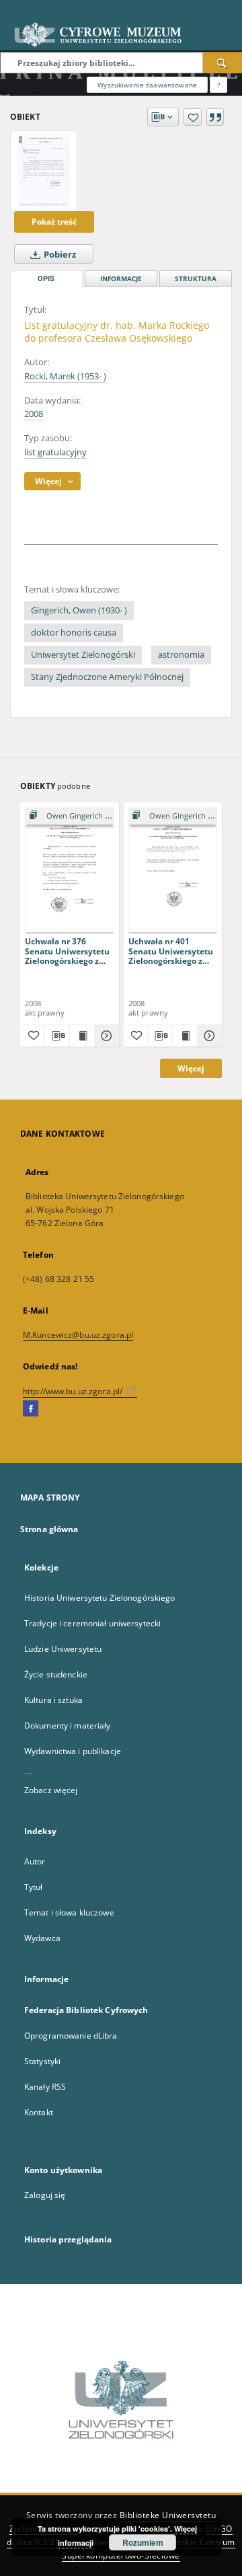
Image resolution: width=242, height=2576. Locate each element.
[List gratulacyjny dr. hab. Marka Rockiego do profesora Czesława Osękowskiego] (44, 171)
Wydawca (42, 1938)
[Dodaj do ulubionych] (193, 117)
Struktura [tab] (196, 279)
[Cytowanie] (215, 117)
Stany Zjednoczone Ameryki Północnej (107, 677)
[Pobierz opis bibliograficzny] (57, 1036)
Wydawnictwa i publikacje (73, 1751)
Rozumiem (143, 2542)
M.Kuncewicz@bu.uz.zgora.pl (78, 1335)
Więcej (191, 1068)
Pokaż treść (54, 222)
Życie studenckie (56, 1674)
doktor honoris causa (74, 633)
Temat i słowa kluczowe (69, 1912)
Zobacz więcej (51, 1790)
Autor (35, 1861)
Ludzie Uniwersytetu (63, 1649)
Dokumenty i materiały (68, 1726)
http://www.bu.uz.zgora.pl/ (74, 1391)
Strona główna (49, 1529)
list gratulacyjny (55, 452)
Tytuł (34, 1887)
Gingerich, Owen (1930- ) (79, 610)
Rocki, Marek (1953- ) (65, 376)
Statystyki (42, 2061)
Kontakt (39, 2112)
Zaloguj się (45, 2195)
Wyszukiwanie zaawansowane (147, 85)
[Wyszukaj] (223, 63)
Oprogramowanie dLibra (71, 2036)
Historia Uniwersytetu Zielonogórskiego (100, 1598)
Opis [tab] (46, 279)
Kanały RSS (45, 2087)
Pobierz (59, 255)
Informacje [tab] (121, 279)
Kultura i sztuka (53, 1700)
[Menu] (227, 11)
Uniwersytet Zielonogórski (83, 655)
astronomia (181, 655)
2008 (34, 414)
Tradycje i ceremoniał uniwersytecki (92, 1623)
